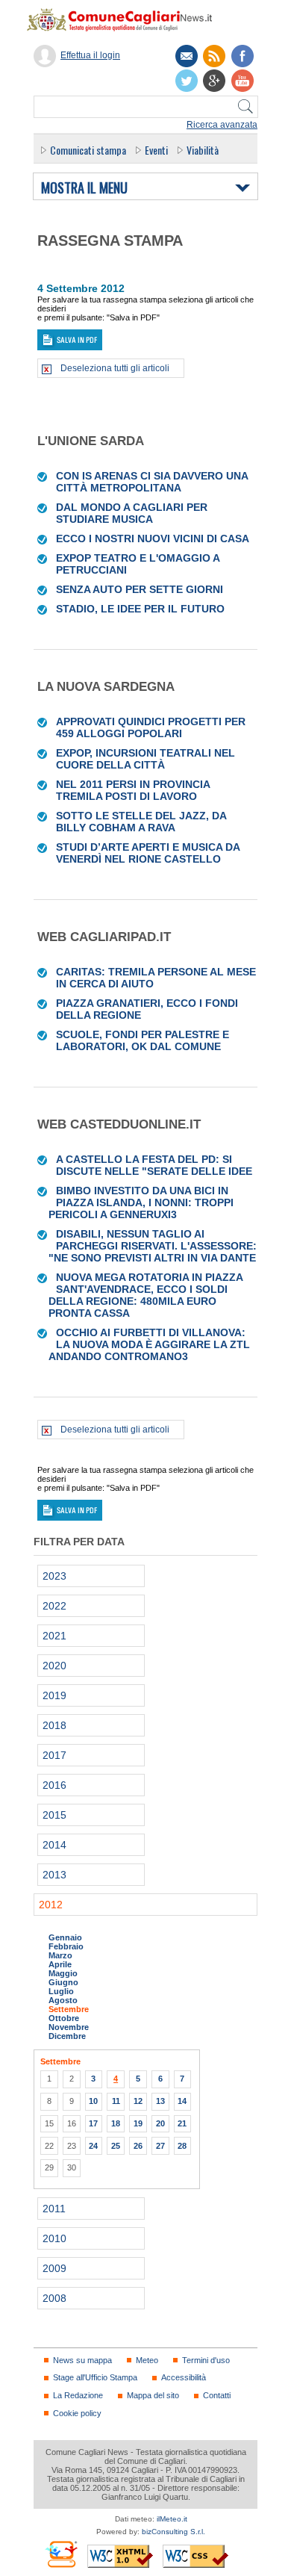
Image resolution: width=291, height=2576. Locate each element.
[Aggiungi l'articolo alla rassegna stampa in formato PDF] (43, 476)
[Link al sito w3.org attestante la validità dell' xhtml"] (120, 2556)
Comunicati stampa (88, 150)
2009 (54, 2268)
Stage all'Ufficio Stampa (95, 2377)
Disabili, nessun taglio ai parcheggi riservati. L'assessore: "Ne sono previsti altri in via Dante (153, 1246)
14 (182, 2101)
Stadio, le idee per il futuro (140, 609)
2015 (54, 1815)
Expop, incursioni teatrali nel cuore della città (145, 759)
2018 (54, 1725)
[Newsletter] (187, 56)
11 (116, 2101)
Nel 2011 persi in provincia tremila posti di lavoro (133, 790)
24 (93, 2146)
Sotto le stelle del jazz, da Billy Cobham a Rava (141, 822)
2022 (54, 1606)
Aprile (60, 1964)
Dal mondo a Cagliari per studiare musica (132, 513)
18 (116, 2123)
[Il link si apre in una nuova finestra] (242, 56)
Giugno (63, 1982)
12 (138, 2101)
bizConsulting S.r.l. (173, 2532)
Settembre (69, 2009)
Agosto (63, 2000)
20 (160, 2123)
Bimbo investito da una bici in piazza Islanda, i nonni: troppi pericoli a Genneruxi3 (141, 1202)
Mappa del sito (153, 2395)
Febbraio (66, 1946)
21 (182, 2123)
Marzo (60, 1955)
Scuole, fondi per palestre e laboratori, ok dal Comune (143, 1040)
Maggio (63, 1973)
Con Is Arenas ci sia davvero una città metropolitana (152, 482)
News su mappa (82, 2360)
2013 (54, 1875)
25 (116, 2146)
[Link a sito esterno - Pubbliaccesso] (61, 2554)
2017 (54, 1755)
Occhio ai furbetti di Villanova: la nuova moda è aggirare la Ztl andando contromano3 (149, 1344)
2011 (54, 2209)
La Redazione (78, 2395)
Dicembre (67, 2036)
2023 (54, 1576)
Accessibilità (184, 2377)
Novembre (69, 2027)
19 (138, 2123)
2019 (54, 1695)
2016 (54, 1785)
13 (160, 2101)
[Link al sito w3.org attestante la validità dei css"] (195, 2556)
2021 (54, 1636)
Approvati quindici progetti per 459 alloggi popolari (151, 727)
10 (93, 2101)
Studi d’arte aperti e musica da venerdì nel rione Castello (148, 853)
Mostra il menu (84, 188)
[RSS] (214, 56)
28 (182, 2146)
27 (160, 2146)
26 (138, 2146)
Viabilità (203, 150)
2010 (54, 2238)
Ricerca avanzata (222, 125)
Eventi (156, 150)
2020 (54, 1666)
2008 (54, 2298)
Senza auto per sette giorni (140, 589)
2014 (54, 1845)
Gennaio (65, 1937)
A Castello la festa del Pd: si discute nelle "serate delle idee (154, 1165)
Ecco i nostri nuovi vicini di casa (153, 539)
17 (93, 2123)
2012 (51, 1905)
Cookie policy (77, 2413)
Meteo (147, 2360)
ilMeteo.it (172, 2519)
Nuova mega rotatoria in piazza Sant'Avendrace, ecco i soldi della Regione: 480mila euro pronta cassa (145, 1295)
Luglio (61, 1991)
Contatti (217, 2395)
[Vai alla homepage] (127, 19)
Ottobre (64, 2018)
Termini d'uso (206, 2360)
